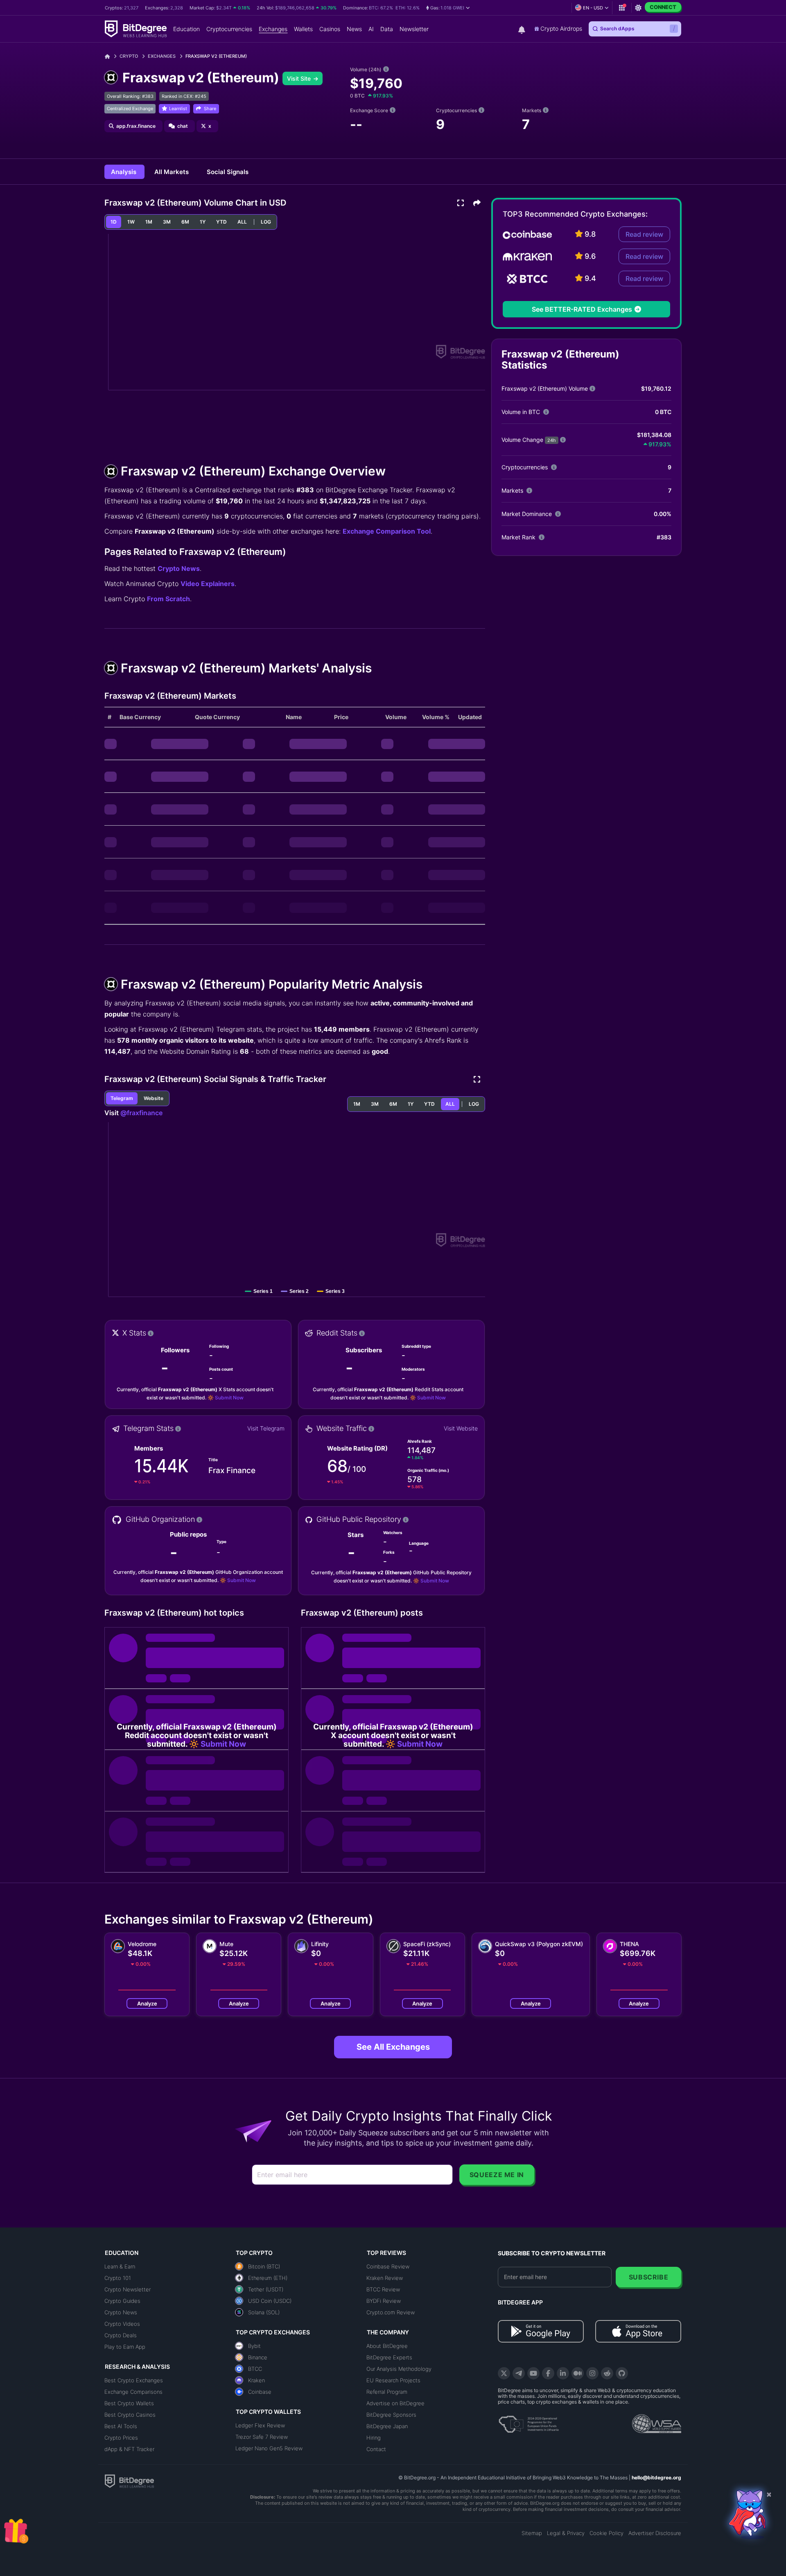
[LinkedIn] (563, 2373)
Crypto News (179, 568)
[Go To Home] (110, 56)
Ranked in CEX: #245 (184, 96)
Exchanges (162, 56)
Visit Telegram (266, 1428)
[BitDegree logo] (129, 2481)
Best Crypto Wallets (129, 2403)
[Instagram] (592, 2373)
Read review (644, 234)
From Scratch (168, 599)
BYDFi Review (384, 2301)
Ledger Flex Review (260, 2425)
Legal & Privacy (566, 2533)
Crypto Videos (122, 2324)
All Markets (172, 172)
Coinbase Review (388, 2266)
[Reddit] (607, 2373)
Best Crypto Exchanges (134, 2380)
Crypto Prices (121, 2438)
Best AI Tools (121, 2426)
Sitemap (532, 2533)
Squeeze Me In (497, 2175)
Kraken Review (385, 2278)
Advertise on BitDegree (395, 2403)
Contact (376, 2449)
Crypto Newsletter (128, 2289)
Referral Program (387, 2392)
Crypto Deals (121, 2335)
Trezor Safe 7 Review (262, 2437)
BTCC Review (383, 2289)
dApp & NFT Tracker (129, 2449)
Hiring (374, 2438)
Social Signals (228, 172)
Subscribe (649, 2277)
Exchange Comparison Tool (387, 531)
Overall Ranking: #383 (130, 96)
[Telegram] (519, 2373)
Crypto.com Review (391, 2312)
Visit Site (300, 78)
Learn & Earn (120, 2266)
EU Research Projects (393, 2380)
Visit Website (461, 1428)
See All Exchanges (393, 2047)
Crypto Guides (122, 2301)
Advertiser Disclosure (655, 2533)
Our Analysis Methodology (399, 2369)
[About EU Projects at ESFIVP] (529, 2421)
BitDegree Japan (387, 2426)
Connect (663, 7)
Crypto (129, 56)
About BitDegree (387, 2346)
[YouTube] (533, 2373)
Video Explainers (208, 584)
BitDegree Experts (389, 2357)
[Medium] (578, 2373)
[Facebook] (548, 2373)
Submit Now (229, 1398)
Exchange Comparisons (133, 2392)
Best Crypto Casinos (130, 2415)
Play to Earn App (125, 2347)
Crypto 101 (118, 2278)
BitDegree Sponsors (391, 2415)
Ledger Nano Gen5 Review (269, 2448)
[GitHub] (622, 2373)
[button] (448, 8)
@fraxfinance (141, 1113)
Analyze (147, 2003)
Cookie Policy (606, 2533)
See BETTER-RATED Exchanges (582, 309)
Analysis (124, 172)
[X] (504, 2373)
